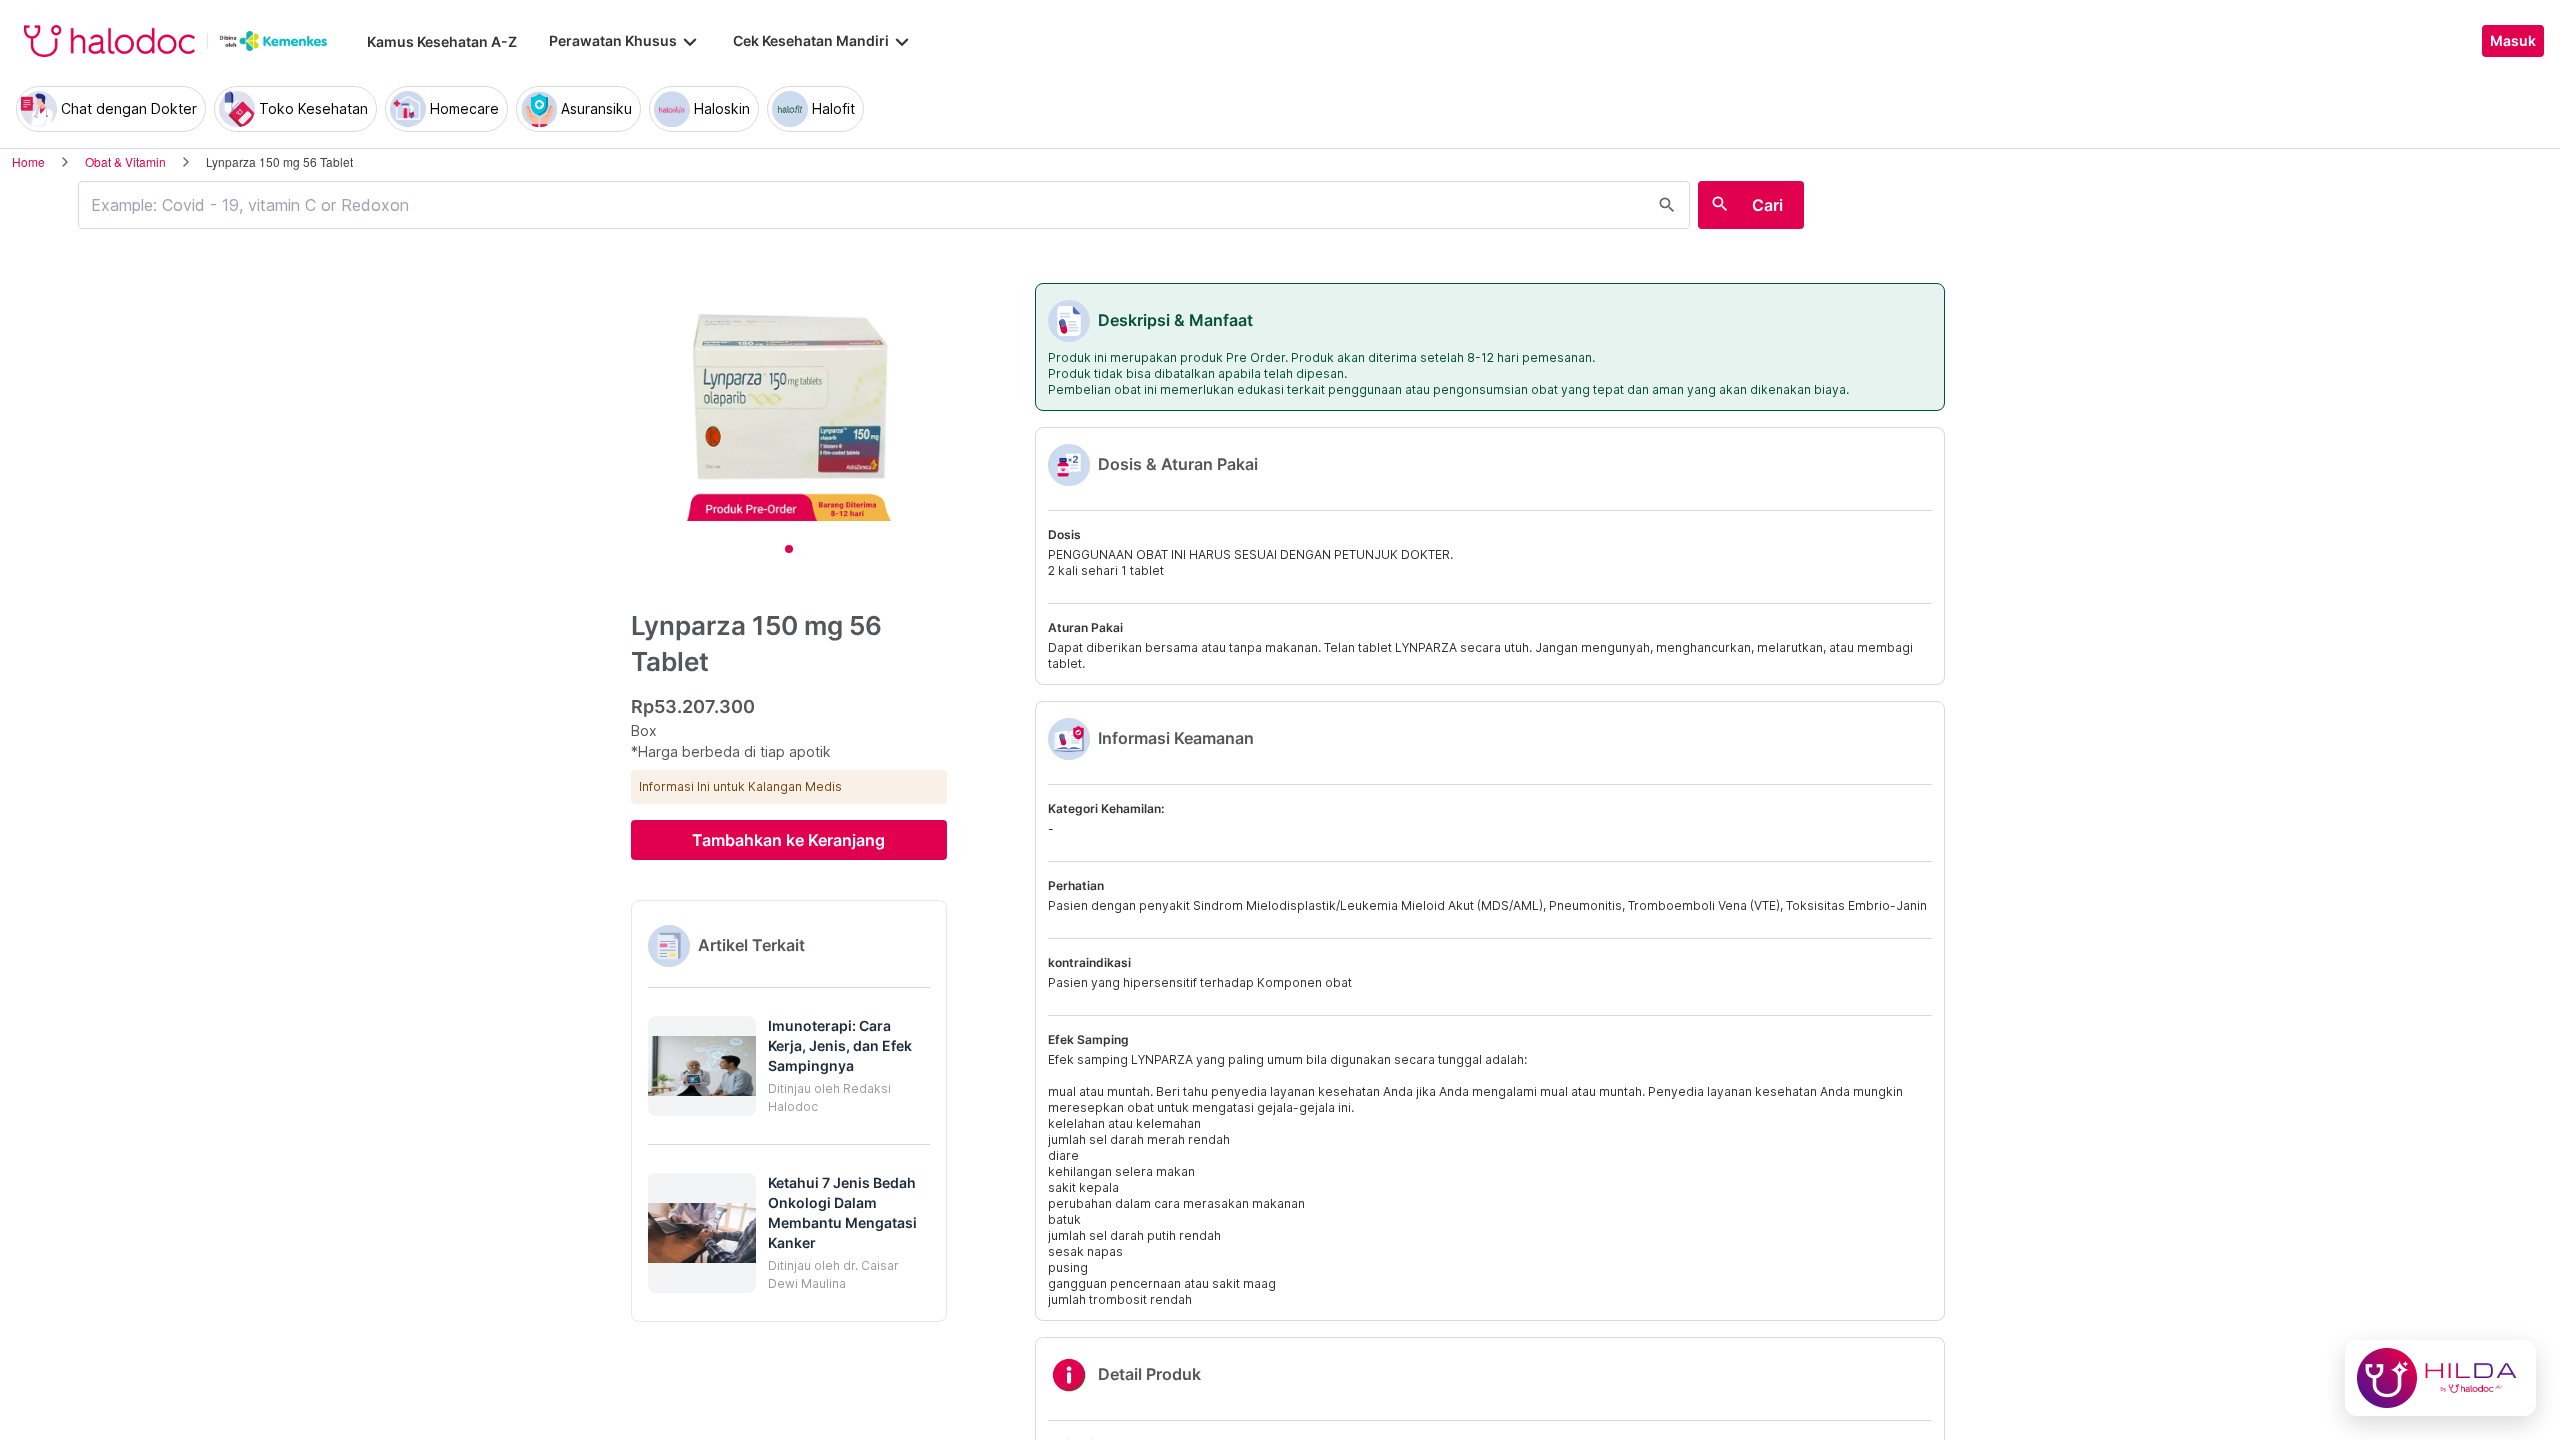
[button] (789, 1066)
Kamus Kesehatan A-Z (442, 41)
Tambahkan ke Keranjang (788, 840)
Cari (1767, 205)
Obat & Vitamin (125, 161)
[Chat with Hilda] (2440, 1378)
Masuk (2513, 41)
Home (28, 161)
